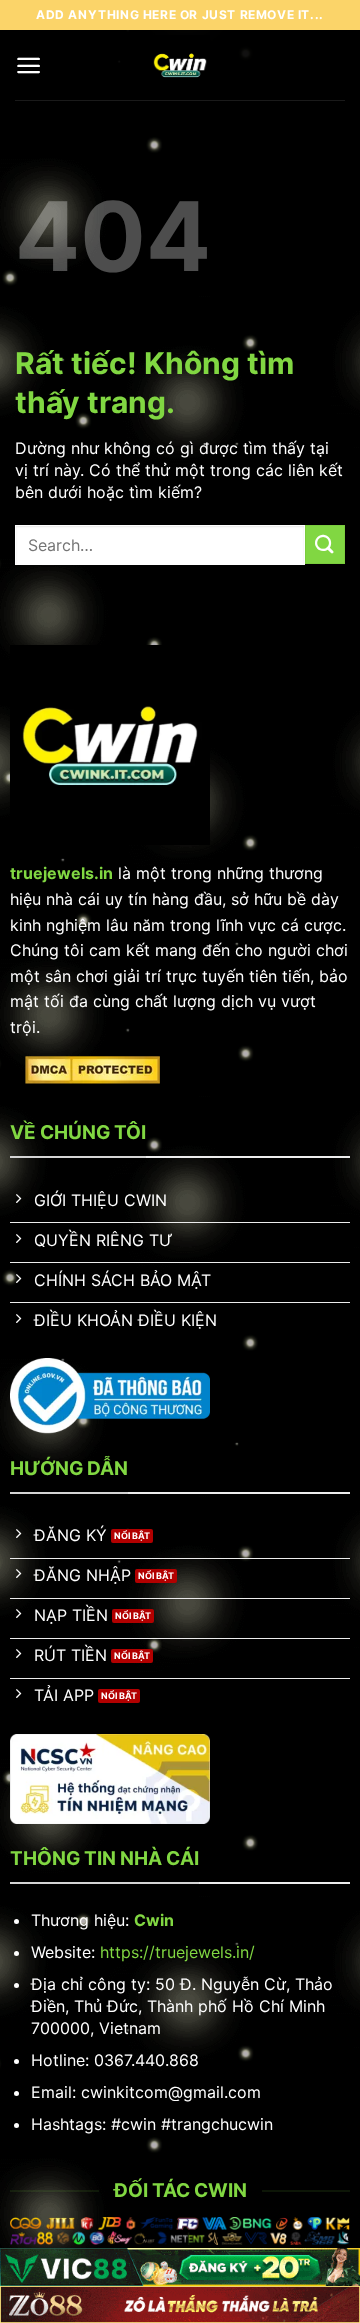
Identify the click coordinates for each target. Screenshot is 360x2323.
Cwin (154, 1920)
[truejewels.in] (180, 65)
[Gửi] (325, 544)
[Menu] (28, 65)
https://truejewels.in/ (177, 1952)
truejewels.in (61, 873)
